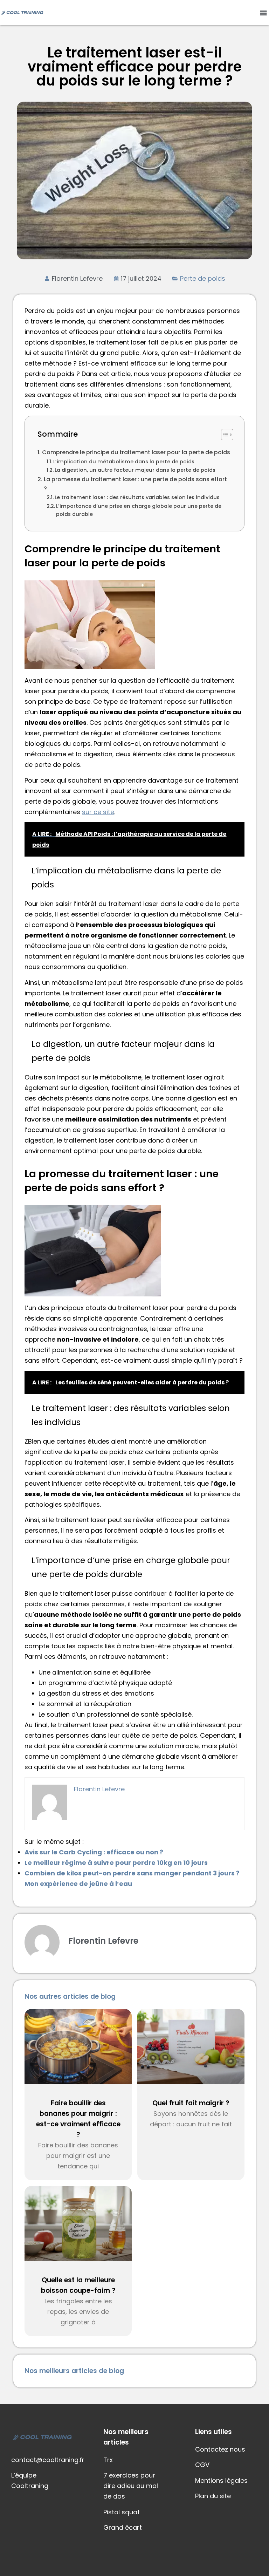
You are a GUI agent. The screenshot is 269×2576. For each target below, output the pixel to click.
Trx (108, 2460)
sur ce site (98, 812)
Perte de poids (203, 278)
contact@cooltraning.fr (48, 2460)
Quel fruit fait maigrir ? (191, 2103)
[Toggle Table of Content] (224, 435)
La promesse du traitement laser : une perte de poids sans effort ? (135, 484)
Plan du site (213, 2496)
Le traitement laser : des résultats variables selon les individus (137, 497)
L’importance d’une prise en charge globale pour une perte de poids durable (139, 510)
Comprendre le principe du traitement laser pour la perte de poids (136, 452)
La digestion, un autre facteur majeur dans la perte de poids (135, 470)
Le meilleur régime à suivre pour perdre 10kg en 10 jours (116, 1863)
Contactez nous (220, 2449)
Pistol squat (122, 2512)
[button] (263, 13)
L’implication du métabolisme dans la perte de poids (124, 462)
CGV (202, 2465)
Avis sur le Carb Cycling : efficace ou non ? (94, 1852)
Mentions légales (221, 2480)
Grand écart (123, 2527)
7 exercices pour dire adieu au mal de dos (131, 2486)
